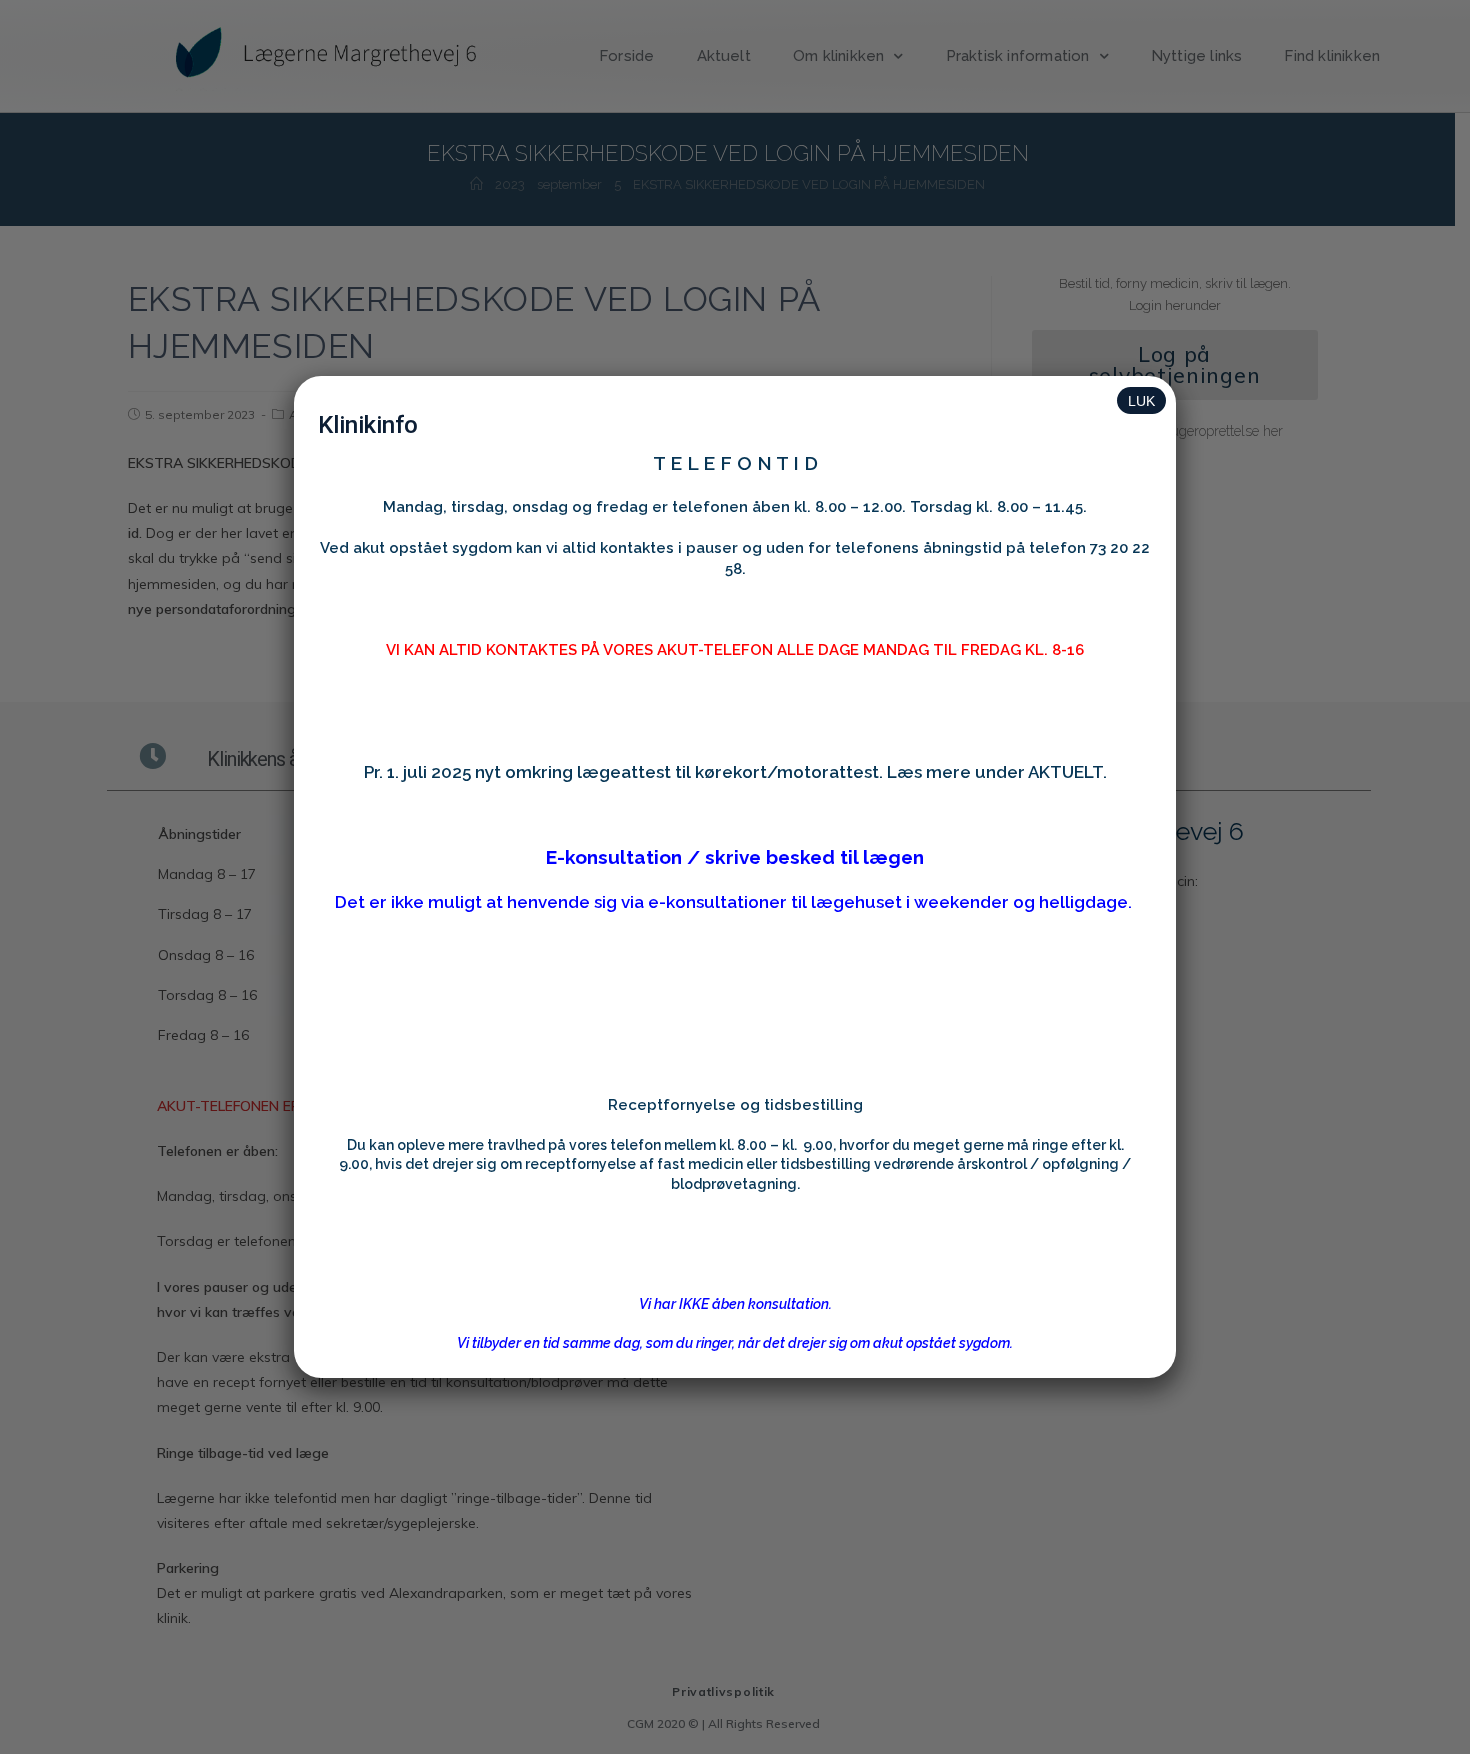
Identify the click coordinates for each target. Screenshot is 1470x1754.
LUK (1141, 401)
